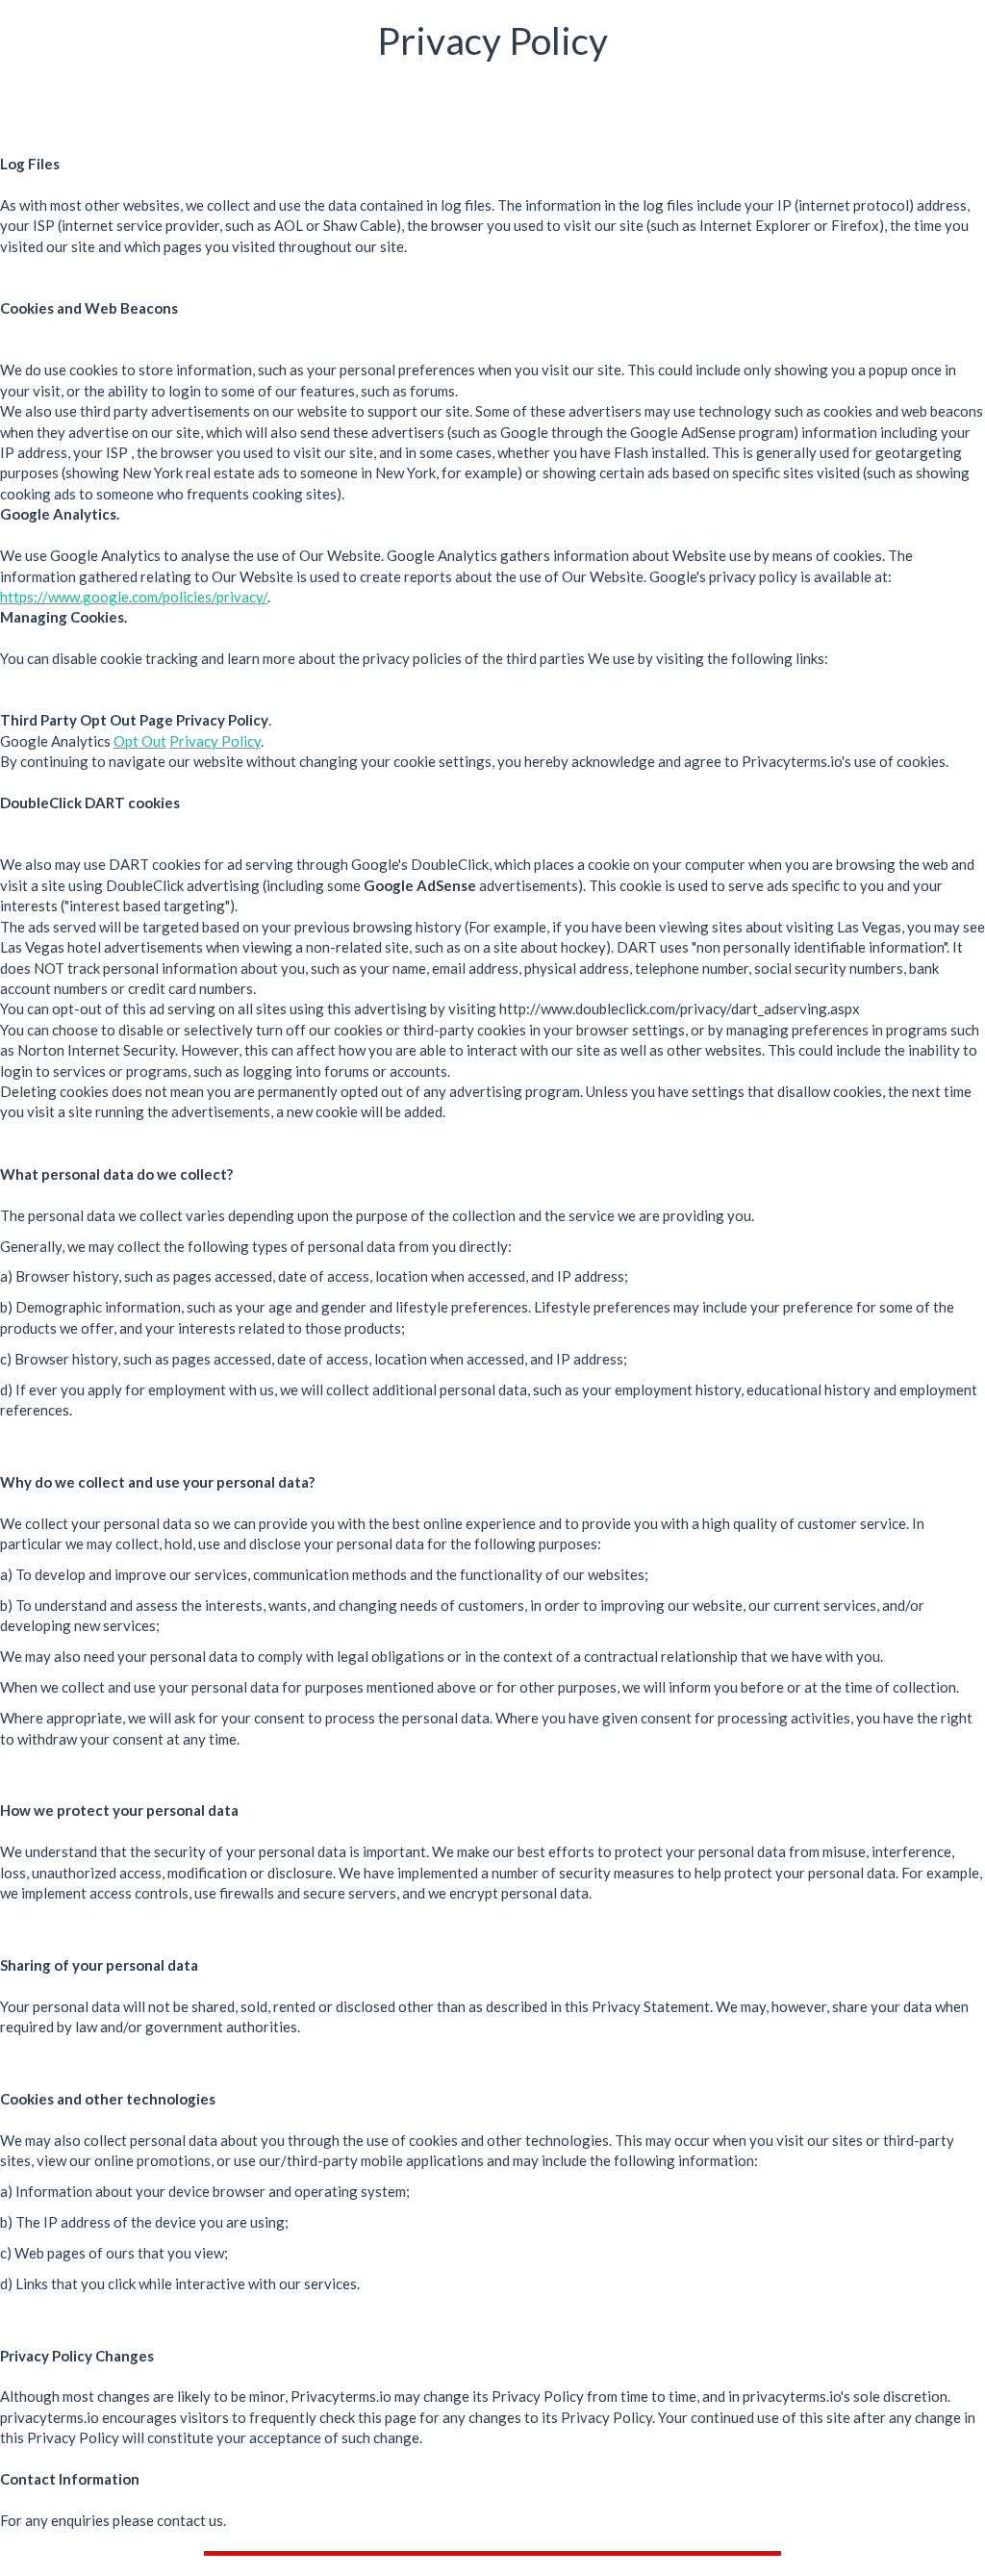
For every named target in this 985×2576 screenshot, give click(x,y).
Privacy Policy (215, 741)
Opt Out (140, 741)
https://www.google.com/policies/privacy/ (134, 597)
